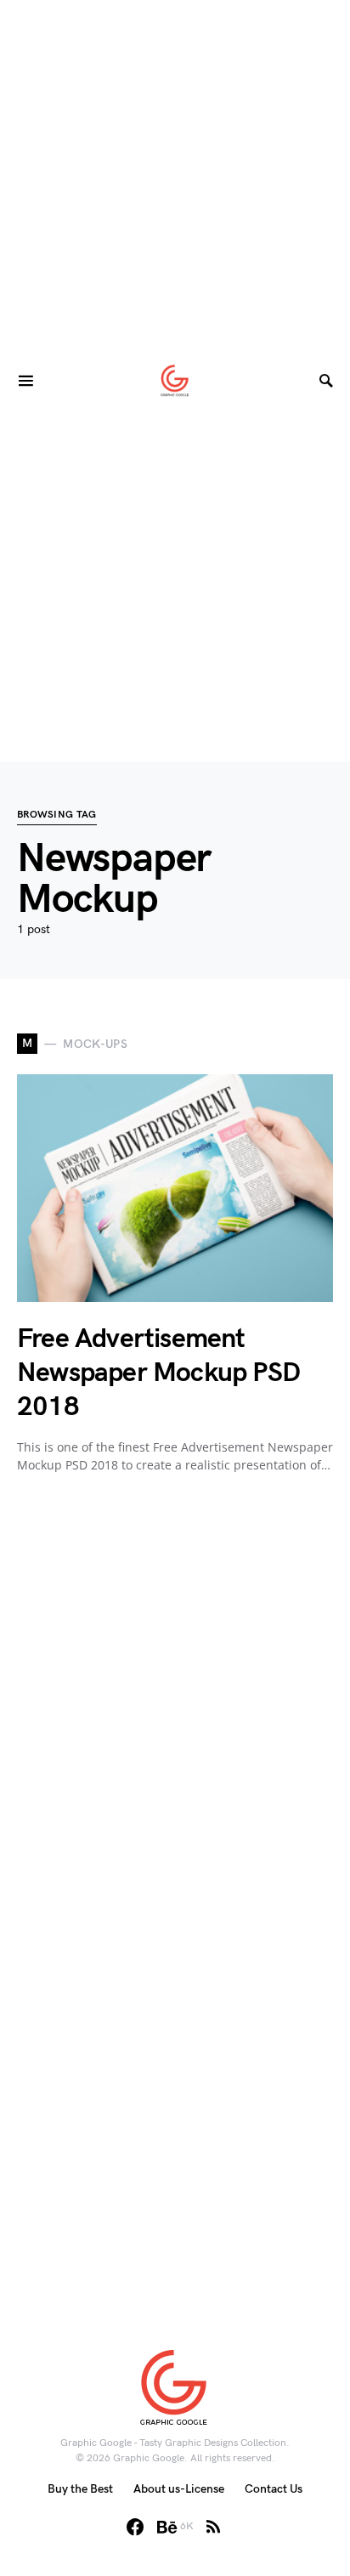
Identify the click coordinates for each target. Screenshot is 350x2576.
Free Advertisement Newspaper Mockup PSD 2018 (158, 1373)
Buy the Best (80, 2489)
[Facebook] (135, 2527)
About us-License (179, 2489)
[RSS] (213, 2527)
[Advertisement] (175, 175)
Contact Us (274, 2489)
